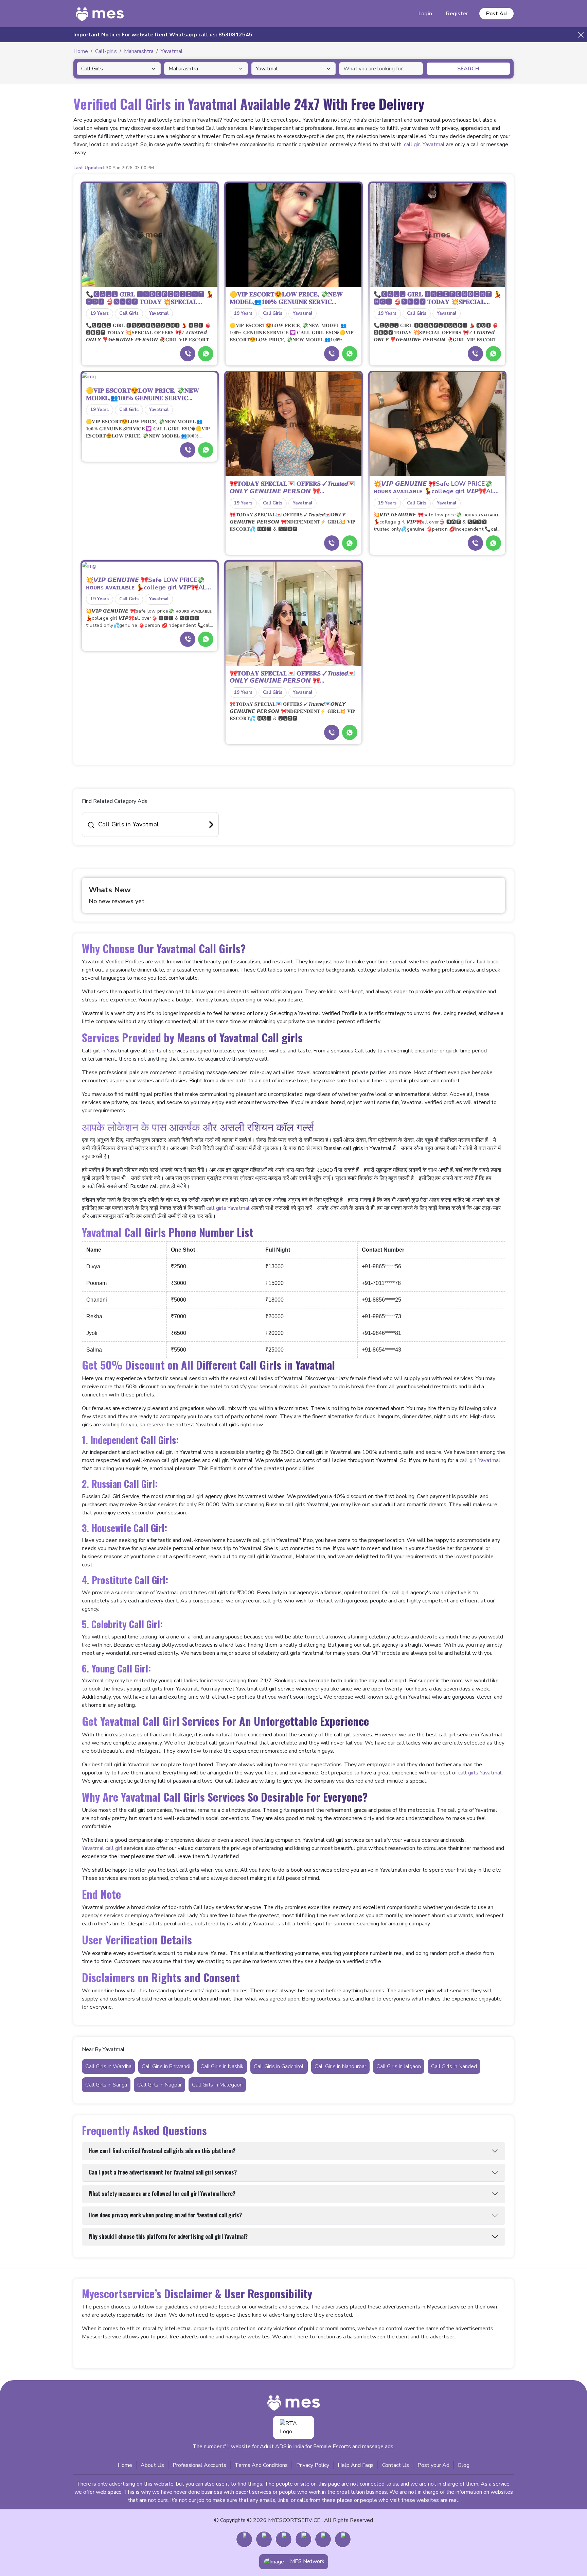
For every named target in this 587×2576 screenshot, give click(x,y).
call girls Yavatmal (228, 1208)
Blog (464, 2465)
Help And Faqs (356, 2465)
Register (457, 14)
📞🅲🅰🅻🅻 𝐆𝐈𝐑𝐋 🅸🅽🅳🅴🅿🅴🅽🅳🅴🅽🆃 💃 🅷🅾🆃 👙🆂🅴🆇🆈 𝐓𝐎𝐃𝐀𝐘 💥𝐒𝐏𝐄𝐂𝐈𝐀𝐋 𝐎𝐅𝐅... (150, 298)
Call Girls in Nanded (454, 2066)
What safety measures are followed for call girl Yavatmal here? (162, 2194)
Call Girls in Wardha (108, 2066)
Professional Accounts (199, 2465)
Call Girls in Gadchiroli (279, 2066)
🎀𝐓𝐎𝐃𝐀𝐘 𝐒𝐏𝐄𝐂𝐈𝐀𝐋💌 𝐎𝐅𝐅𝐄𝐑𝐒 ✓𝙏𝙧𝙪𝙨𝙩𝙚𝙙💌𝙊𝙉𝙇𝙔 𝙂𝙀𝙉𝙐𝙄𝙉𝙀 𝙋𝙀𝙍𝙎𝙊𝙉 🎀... (292, 488)
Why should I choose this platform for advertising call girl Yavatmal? (168, 2236)
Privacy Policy (313, 2465)
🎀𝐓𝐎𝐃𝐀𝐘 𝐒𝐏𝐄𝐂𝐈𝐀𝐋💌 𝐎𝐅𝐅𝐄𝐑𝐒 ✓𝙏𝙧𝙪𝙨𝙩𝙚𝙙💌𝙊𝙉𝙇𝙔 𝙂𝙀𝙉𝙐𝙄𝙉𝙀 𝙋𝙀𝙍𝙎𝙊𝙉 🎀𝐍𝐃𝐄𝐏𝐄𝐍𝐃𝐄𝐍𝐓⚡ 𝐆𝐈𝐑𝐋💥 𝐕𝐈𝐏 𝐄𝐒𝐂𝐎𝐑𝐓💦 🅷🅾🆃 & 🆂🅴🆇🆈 (292, 522)
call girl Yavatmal (424, 144)
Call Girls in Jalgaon (399, 2066)
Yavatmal (159, 313)
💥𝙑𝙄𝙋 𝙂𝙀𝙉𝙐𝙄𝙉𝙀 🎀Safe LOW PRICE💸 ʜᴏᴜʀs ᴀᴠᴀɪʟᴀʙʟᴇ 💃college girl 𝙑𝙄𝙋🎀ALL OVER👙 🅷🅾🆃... (435, 488)
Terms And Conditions (261, 2465)
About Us (152, 2465)
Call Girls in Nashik (222, 2066)
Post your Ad (433, 2465)
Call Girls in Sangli (106, 2085)
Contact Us (396, 2465)
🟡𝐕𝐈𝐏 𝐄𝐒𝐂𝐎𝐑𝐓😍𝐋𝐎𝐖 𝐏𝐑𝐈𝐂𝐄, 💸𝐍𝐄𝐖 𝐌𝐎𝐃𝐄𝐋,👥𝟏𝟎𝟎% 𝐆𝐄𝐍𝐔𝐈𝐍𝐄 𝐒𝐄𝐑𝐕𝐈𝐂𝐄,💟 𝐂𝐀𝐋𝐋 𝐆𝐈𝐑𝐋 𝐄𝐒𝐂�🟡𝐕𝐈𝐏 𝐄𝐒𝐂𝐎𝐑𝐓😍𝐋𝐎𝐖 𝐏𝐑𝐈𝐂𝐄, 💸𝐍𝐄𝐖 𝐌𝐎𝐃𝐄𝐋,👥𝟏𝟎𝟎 (292, 333)
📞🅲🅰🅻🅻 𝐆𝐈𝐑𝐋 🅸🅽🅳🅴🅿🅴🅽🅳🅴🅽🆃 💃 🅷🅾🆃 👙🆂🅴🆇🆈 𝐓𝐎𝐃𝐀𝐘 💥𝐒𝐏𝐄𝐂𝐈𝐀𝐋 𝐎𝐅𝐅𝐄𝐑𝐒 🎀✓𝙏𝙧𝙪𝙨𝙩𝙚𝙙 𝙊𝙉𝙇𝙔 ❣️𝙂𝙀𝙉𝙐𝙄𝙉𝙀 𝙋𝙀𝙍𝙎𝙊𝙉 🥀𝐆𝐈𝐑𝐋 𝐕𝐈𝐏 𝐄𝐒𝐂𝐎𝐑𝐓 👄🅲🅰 (148, 333)
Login (425, 14)
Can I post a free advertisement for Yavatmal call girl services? (163, 2172)
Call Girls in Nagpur (159, 2085)
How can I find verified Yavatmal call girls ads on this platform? (162, 2151)
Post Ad (496, 14)
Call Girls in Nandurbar (340, 2066)
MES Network (307, 2561)
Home (125, 2465)
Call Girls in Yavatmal (129, 824)
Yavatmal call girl (102, 1848)
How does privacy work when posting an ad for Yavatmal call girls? (165, 2215)
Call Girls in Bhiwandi (166, 2066)
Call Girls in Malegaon (217, 2085)
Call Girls (129, 313)
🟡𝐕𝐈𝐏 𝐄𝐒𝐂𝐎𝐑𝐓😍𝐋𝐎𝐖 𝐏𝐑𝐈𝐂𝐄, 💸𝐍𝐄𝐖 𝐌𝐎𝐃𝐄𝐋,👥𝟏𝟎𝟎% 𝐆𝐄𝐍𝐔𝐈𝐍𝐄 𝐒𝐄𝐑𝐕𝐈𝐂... (286, 298)
